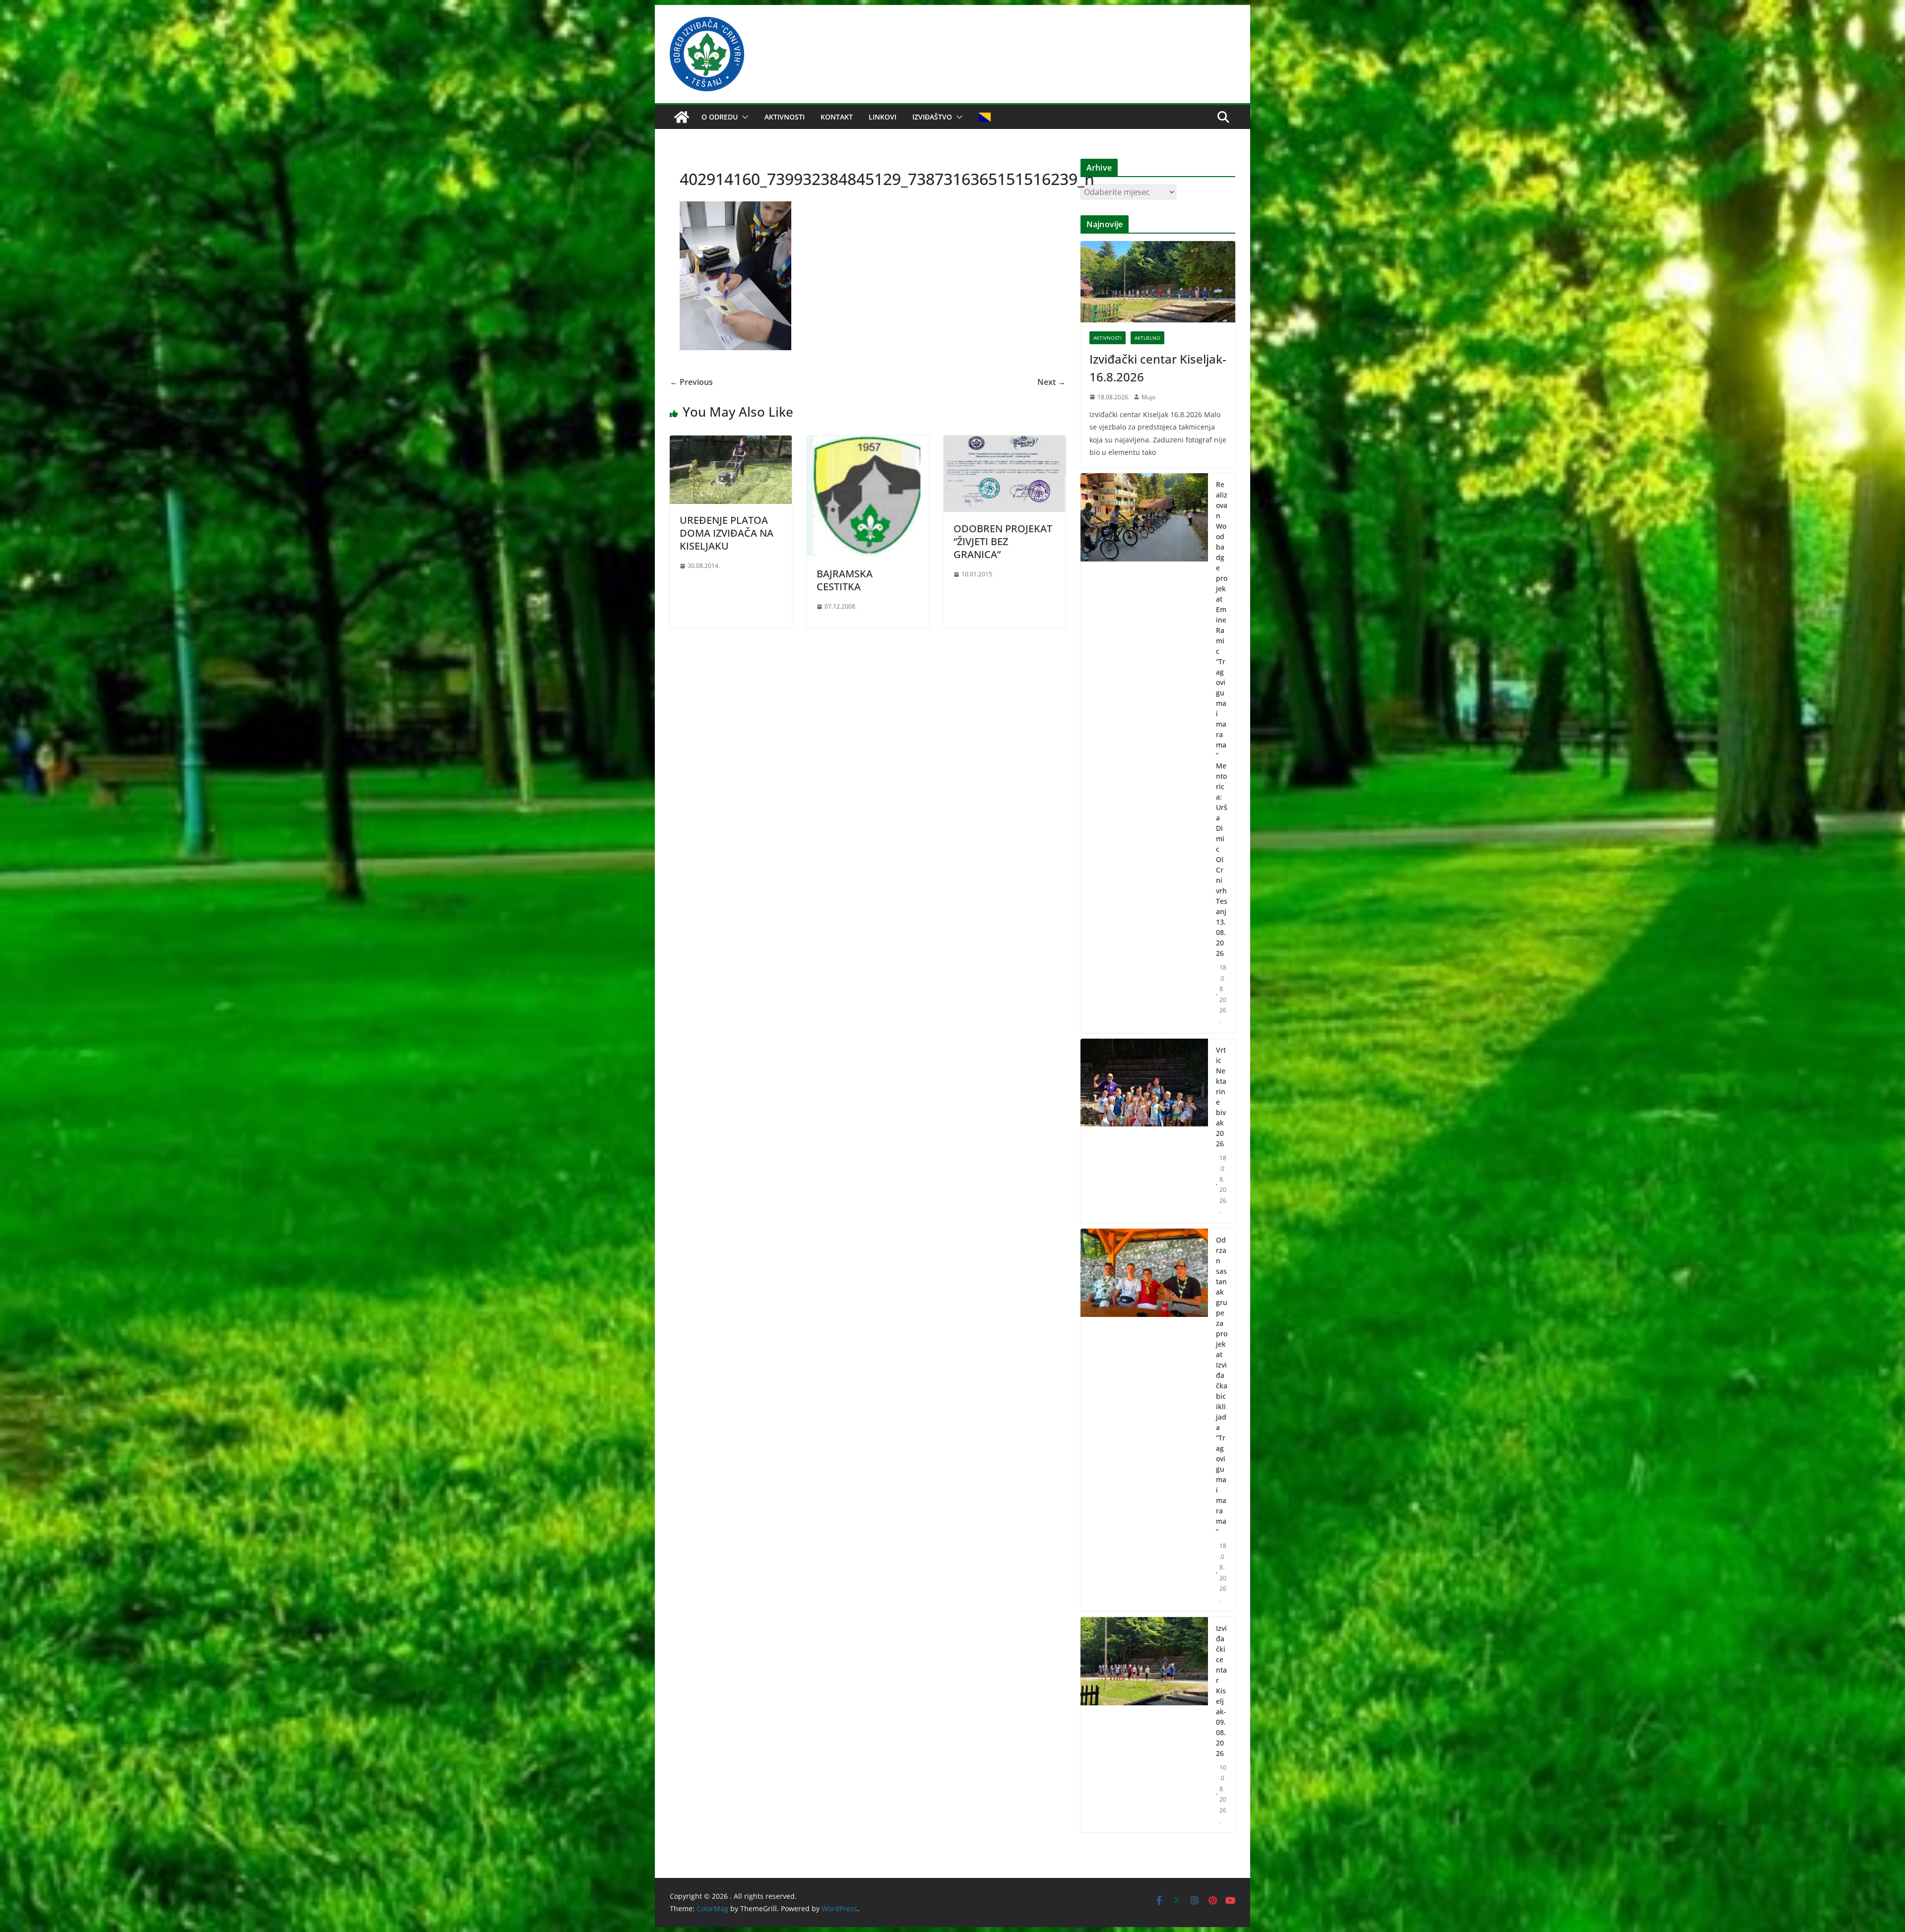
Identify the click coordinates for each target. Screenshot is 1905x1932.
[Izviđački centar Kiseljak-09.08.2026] (1144, 1725)
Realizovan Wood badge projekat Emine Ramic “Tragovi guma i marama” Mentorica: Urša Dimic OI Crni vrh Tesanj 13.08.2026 (1222, 719)
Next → (1051, 382)
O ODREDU (720, 117)
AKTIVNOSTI (785, 117)
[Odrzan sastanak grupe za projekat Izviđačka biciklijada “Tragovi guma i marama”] (1144, 1420)
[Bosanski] (985, 117)
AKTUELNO (1147, 338)
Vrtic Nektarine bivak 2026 (1221, 1097)
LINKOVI (883, 117)
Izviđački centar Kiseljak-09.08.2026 (1221, 1691)
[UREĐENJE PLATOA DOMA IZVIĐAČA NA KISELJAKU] (731, 442)
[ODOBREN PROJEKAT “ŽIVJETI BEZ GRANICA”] (1005, 442)
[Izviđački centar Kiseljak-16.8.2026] (1158, 282)
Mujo (1148, 397)
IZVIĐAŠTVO (932, 117)
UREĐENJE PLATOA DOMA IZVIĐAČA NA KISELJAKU (727, 533)
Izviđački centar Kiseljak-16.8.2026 (1158, 368)
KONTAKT (837, 117)
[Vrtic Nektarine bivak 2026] (1144, 1131)
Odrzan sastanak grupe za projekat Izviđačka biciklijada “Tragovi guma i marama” (1222, 1386)
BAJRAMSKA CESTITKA (845, 580)
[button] (743, 117)
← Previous (691, 382)
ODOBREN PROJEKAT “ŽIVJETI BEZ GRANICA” (1003, 541)
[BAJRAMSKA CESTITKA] (868, 442)
